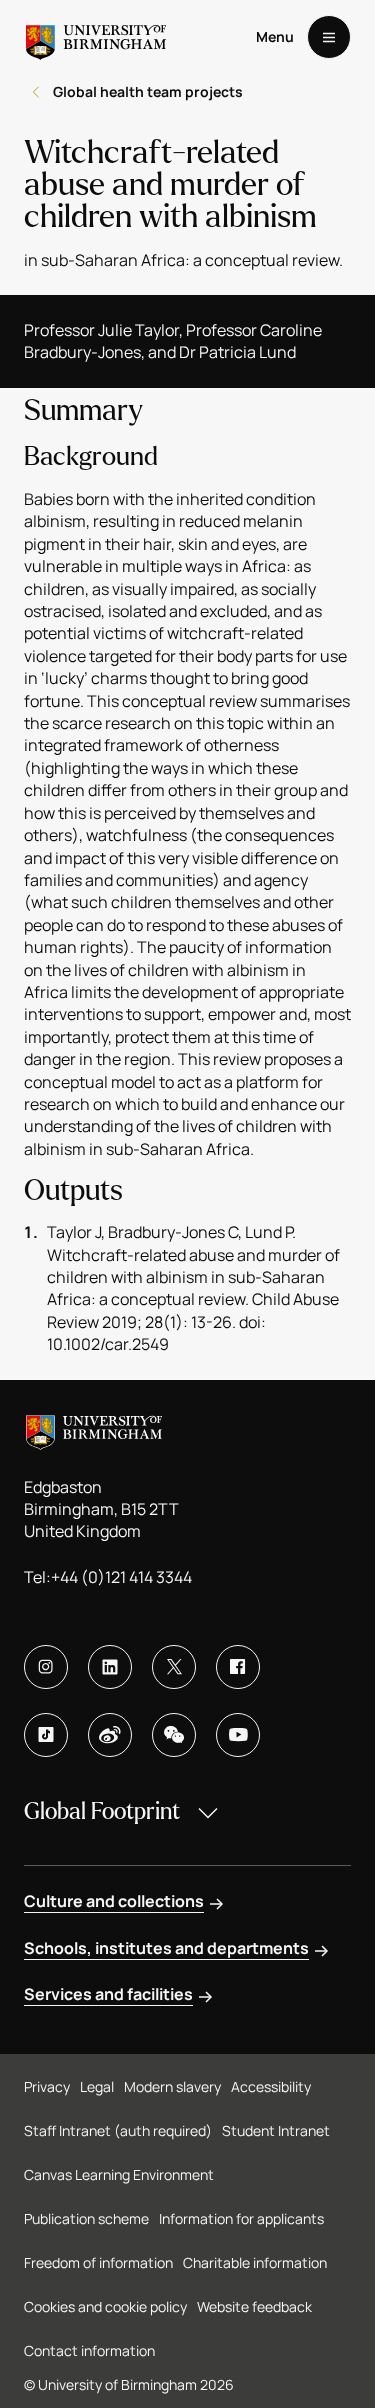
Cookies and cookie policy (105, 2306)
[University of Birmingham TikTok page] (46, 1735)
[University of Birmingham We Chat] (174, 1735)
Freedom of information (98, 2262)
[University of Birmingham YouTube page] (238, 1735)
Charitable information (255, 2262)
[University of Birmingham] (96, 37)
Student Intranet (276, 2130)
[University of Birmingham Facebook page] (238, 1667)
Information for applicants (241, 2218)
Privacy (47, 2086)
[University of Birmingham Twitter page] (174, 1667)
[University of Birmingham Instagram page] (46, 1667)
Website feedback (254, 2306)
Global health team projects (148, 91)
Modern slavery (172, 2086)
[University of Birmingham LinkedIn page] (110, 1667)
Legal (97, 2086)
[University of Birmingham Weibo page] (110, 1735)
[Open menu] (329, 37)
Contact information (89, 2350)
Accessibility (271, 2086)
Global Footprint (102, 1811)
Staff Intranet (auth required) (118, 2130)
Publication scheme (86, 2218)
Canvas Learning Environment (119, 2174)
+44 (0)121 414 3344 (121, 1577)
